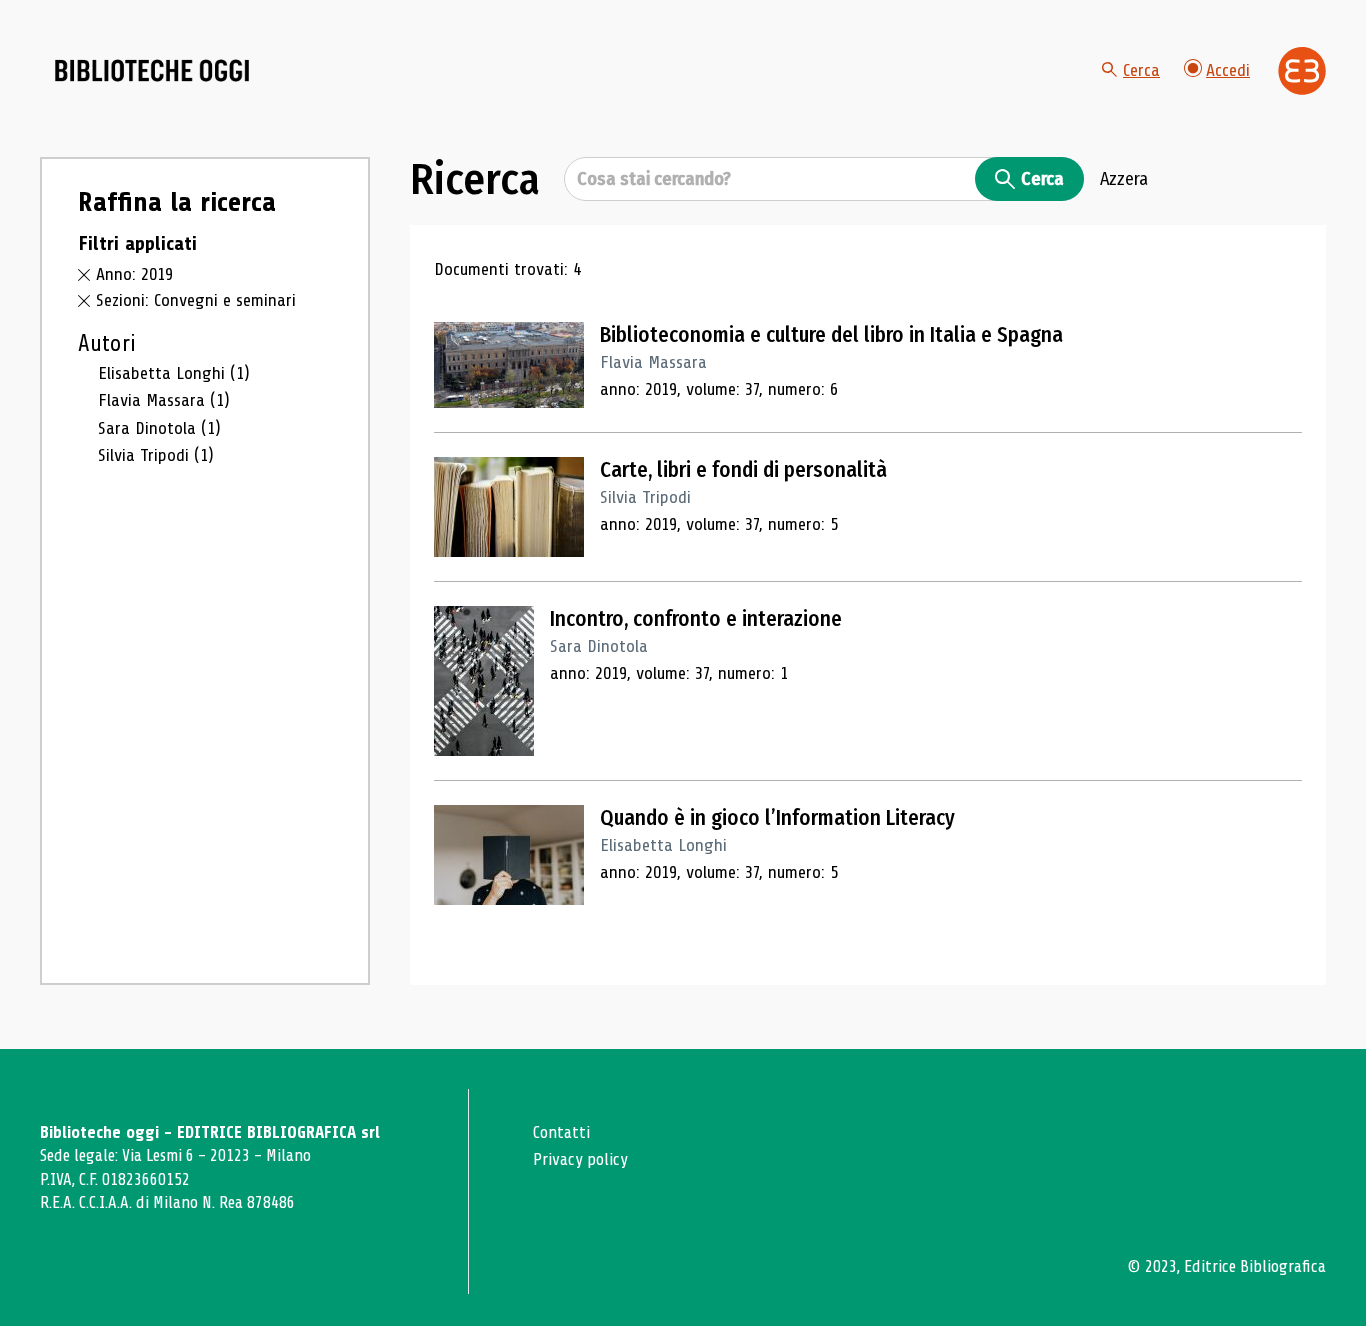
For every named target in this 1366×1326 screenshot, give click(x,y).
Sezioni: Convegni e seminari (196, 300)
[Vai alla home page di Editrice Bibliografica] (1302, 71)
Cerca (1141, 70)
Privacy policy (580, 1159)
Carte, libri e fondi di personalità (743, 470)
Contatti (561, 1132)
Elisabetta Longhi (174, 373)
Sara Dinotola (159, 428)
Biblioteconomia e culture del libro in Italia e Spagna (831, 335)
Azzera (1124, 179)
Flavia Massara (164, 400)
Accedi (1228, 70)
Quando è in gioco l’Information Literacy (777, 818)
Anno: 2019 (134, 274)
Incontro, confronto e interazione (696, 619)
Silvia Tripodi (156, 455)
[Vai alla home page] (152, 71)
